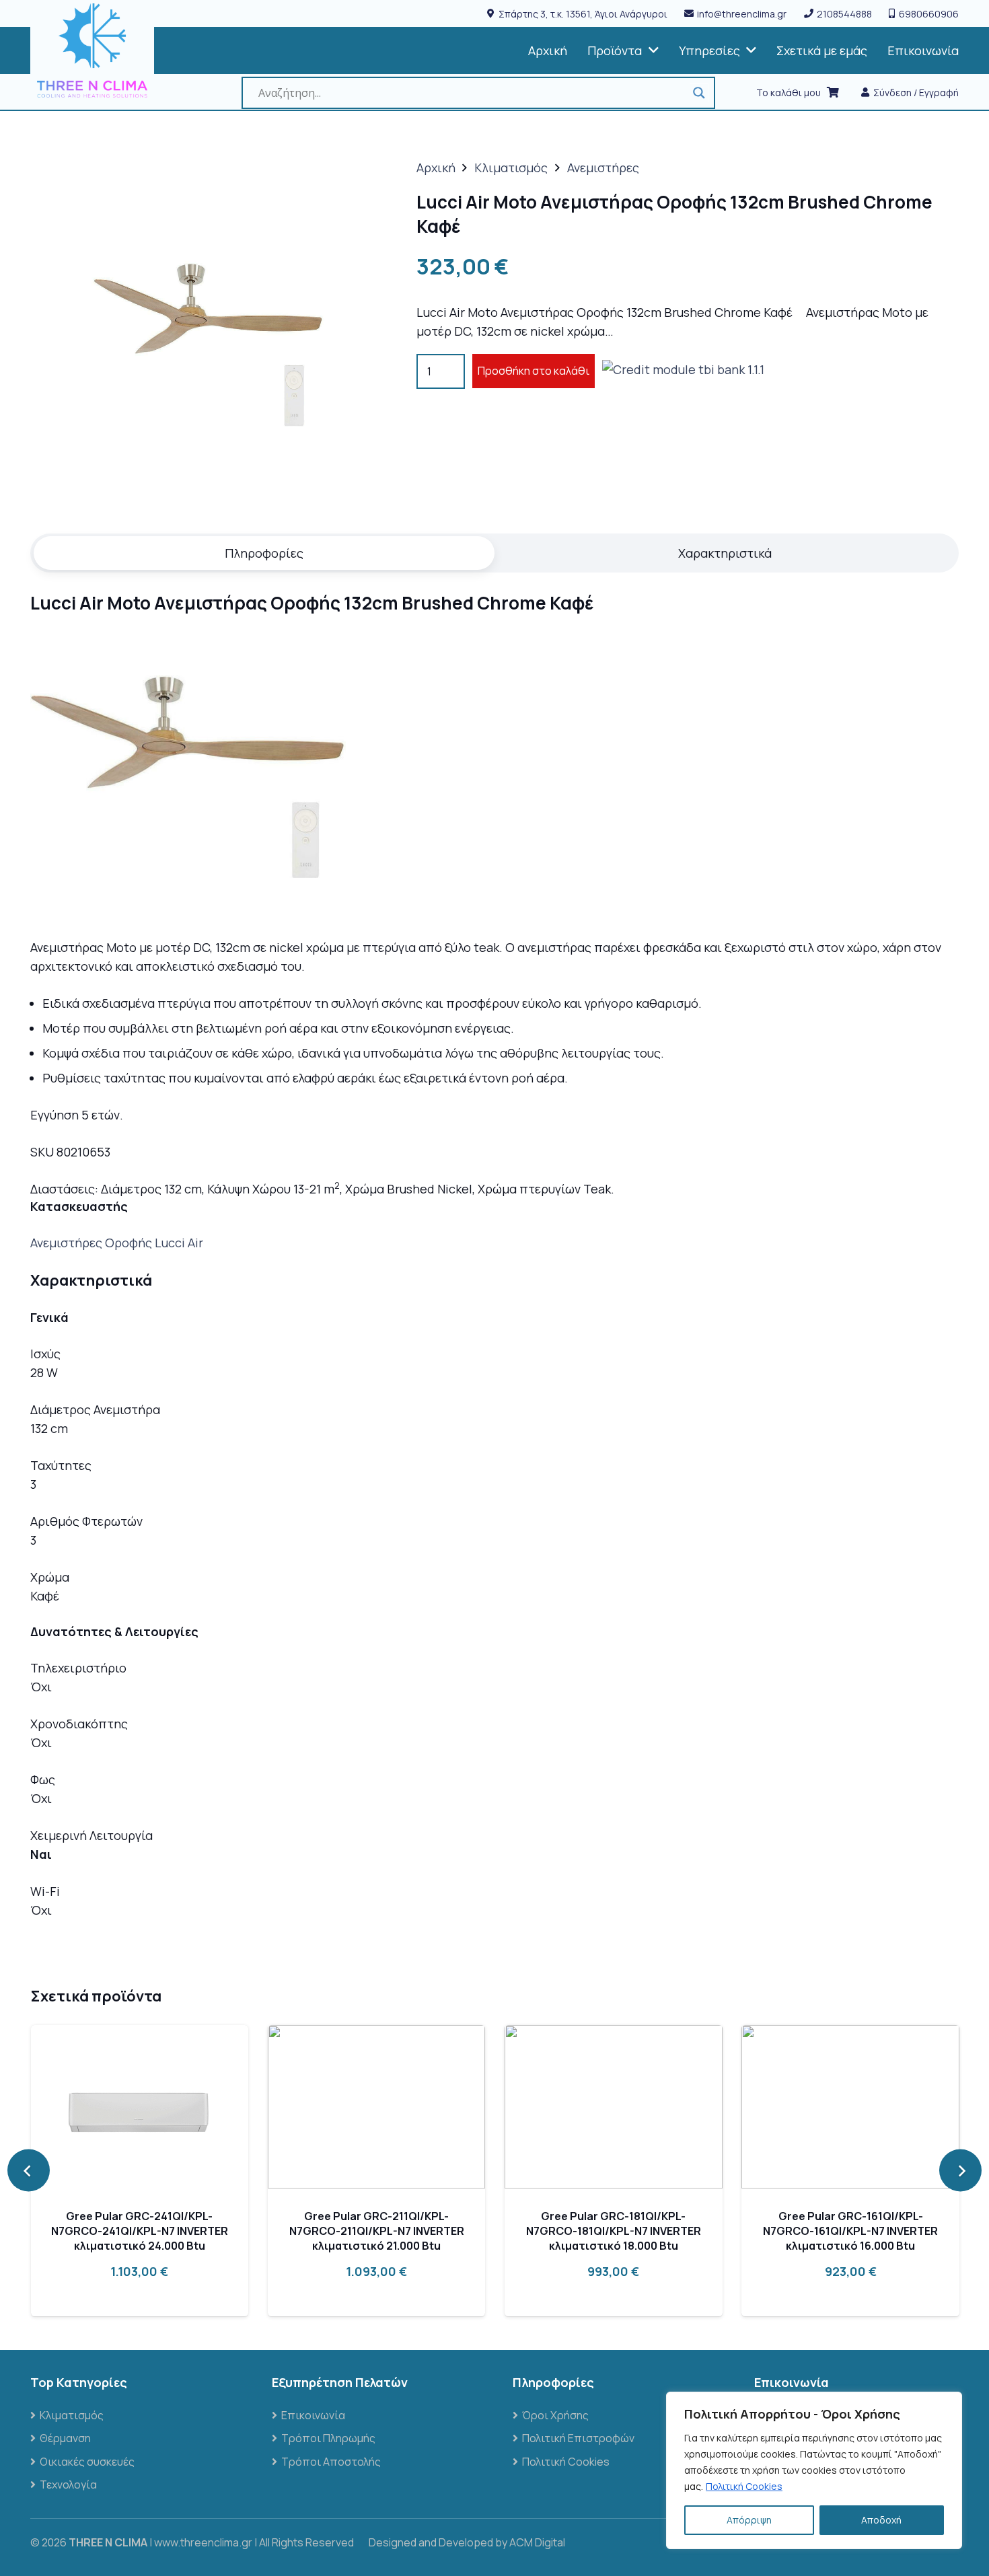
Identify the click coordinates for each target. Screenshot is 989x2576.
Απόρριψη (749, 2520)
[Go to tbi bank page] (683, 371)
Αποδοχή (881, 2520)
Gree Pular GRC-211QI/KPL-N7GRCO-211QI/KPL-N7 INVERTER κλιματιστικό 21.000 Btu (377, 2231)
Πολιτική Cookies (744, 2486)
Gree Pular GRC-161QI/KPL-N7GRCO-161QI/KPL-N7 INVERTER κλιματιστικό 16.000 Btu (850, 2231)
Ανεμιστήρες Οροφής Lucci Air (117, 1243)
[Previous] (29, 2171)
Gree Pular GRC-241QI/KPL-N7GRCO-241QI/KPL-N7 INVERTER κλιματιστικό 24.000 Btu (140, 2231)
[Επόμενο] (960, 2171)
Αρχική (436, 168)
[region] (814, 2470)
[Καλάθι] (833, 93)
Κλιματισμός (511, 168)
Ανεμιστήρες (603, 168)
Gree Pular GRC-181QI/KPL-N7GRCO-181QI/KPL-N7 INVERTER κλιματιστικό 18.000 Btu (614, 2231)
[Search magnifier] (699, 93)
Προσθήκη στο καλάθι (534, 371)
